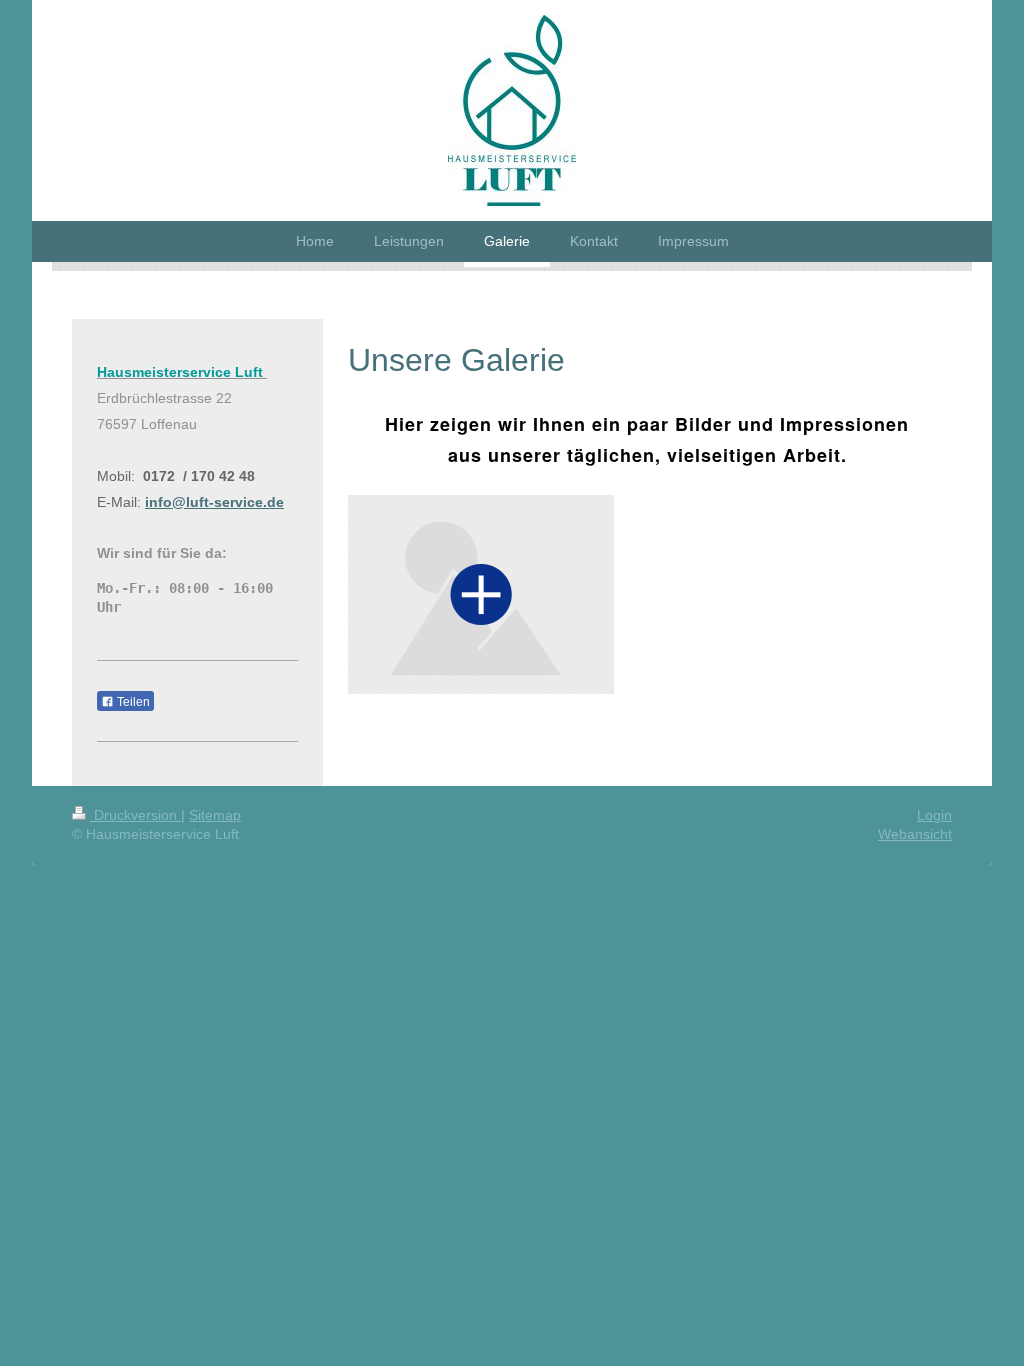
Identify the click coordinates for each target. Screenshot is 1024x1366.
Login (934, 815)
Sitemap (215, 815)
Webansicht (915, 834)
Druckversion (135, 815)
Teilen (132, 702)
